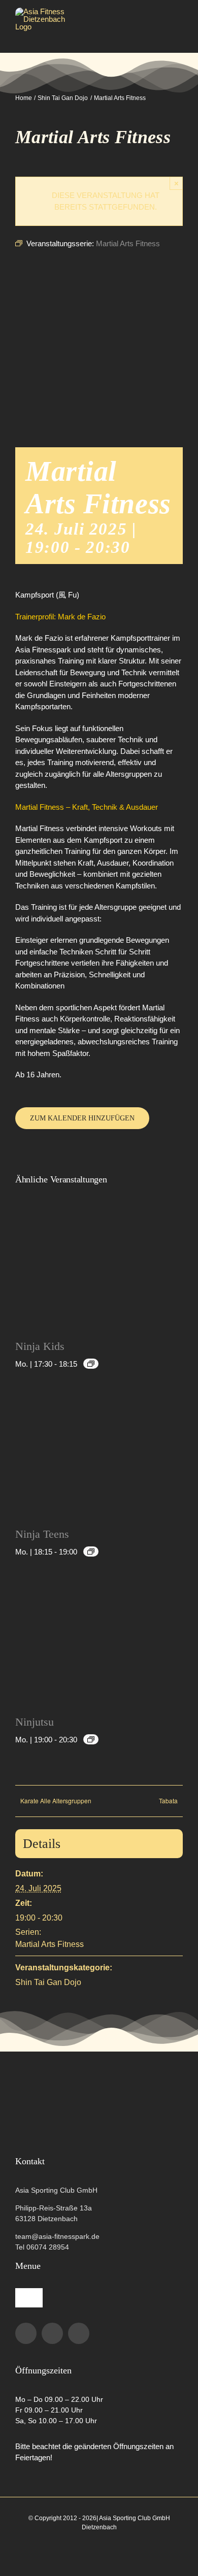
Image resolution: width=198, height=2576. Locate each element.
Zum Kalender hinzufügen (82, 1118)
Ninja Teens (42, 1534)
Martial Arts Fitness (49, 1944)
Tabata (168, 1801)
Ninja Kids (40, 1346)
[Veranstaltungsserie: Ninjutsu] (91, 1739)
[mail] (79, 2333)
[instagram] (52, 2333)
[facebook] (26, 2333)
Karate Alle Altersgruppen (56, 1801)
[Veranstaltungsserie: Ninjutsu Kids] (91, 1364)
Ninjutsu (35, 1722)
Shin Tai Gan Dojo (48, 1982)
